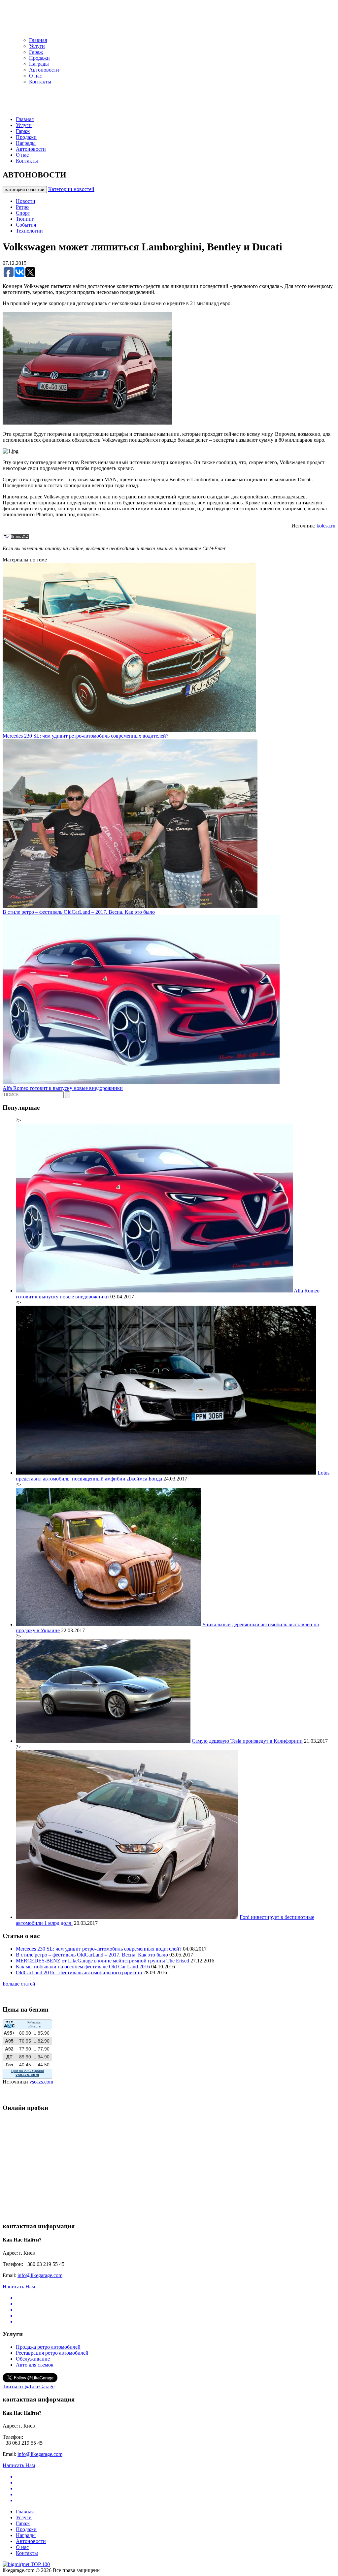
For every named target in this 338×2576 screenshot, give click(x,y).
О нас (35, 76)
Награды (39, 64)
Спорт (23, 213)
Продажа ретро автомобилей (48, 2347)
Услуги (37, 46)
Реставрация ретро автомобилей (52, 2353)
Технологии (29, 231)
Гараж (36, 52)
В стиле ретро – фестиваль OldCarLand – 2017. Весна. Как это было (79, 912)
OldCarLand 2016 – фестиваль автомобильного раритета (79, 1972)
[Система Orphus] (16, 537)
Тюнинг (25, 219)
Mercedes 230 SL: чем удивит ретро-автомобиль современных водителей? (85, 736)
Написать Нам (19, 2287)
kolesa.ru (326, 526)
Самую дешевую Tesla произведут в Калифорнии (247, 1741)
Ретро (22, 207)
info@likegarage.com (40, 2275)
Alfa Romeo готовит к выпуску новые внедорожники (63, 1088)
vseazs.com (41, 2082)
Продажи (39, 58)
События (26, 225)
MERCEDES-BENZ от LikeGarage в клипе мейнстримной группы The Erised (102, 1961)
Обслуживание (33, 2359)
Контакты (40, 82)
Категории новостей (71, 189)
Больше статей (19, 1984)
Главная (38, 40)
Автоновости (44, 70)
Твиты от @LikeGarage (29, 2386)
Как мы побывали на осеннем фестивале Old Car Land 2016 (83, 1967)
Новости (26, 201)
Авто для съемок (35, 2365)
